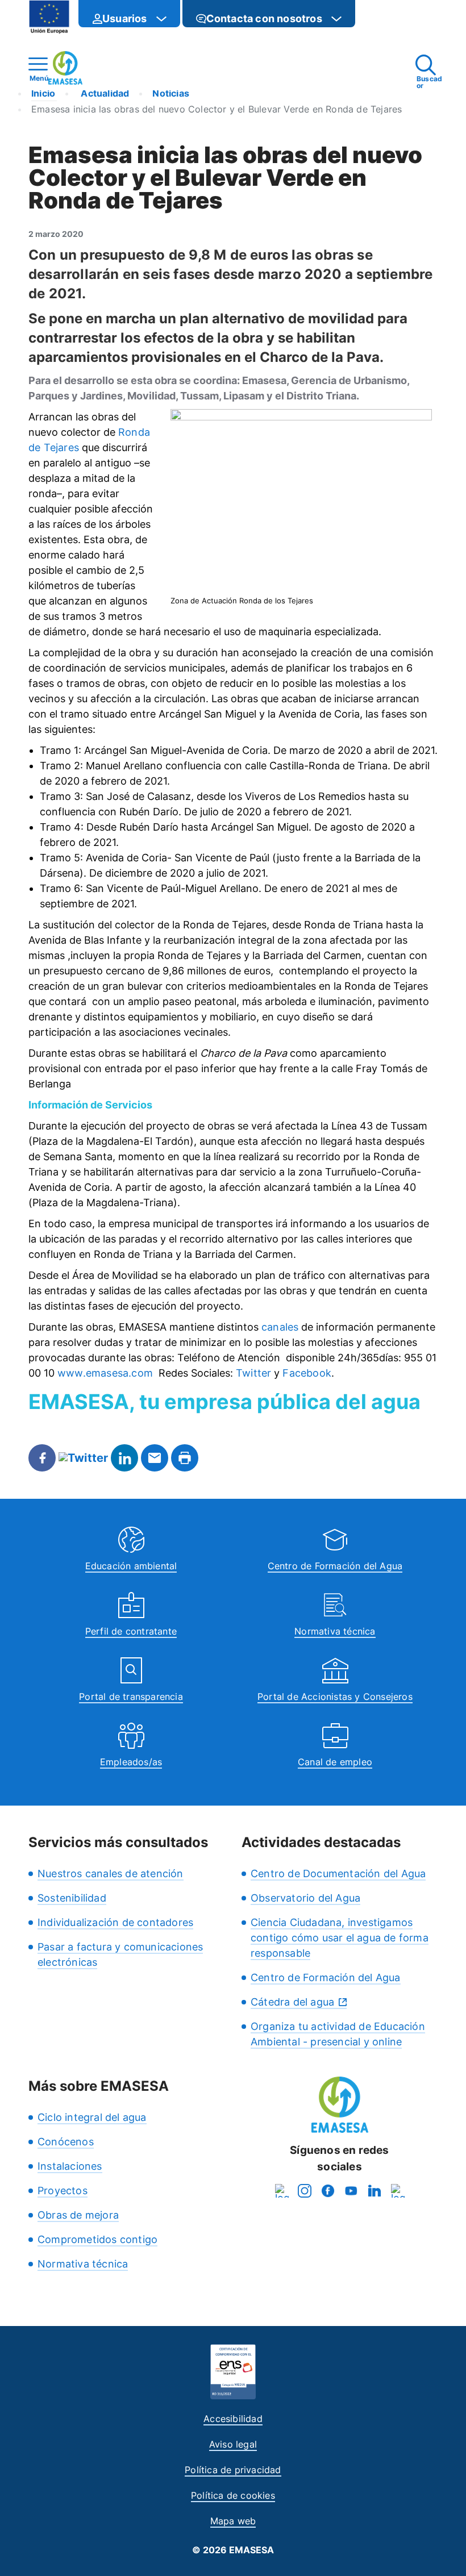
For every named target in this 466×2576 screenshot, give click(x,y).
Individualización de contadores (115, 1922)
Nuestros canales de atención (111, 1873)
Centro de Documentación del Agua (338, 1873)
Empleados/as (131, 1762)
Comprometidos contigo (97, 2239)
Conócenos (66, 2142)
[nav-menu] (161, 19)
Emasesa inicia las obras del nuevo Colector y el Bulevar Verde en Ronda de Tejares (217, 109)
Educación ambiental (131, 1566)
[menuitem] (129, 14)
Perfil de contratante (131, 1631)
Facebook (307, 1373)
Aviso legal (233, 2444)
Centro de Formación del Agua (335, 1566)
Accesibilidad (233, 2419)
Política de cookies (233, 2495)
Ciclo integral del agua (92, 2117)
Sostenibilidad (72, 1898)
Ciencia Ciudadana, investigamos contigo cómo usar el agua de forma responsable (340, 1938)
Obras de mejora (78, 2215)
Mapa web (233, 2521)
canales (280, 1327)
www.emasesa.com (105, 1373)
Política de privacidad (233, 2470)
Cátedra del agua (292, 2002)
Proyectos (63, 2191)
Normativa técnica (335, 1631)
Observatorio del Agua (305, 1898)
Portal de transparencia (131, 1697)
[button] (378, 18)
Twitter (253, 1373)
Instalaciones (70, 2166)
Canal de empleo (335, 1762)
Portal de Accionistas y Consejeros (335, 1697)
